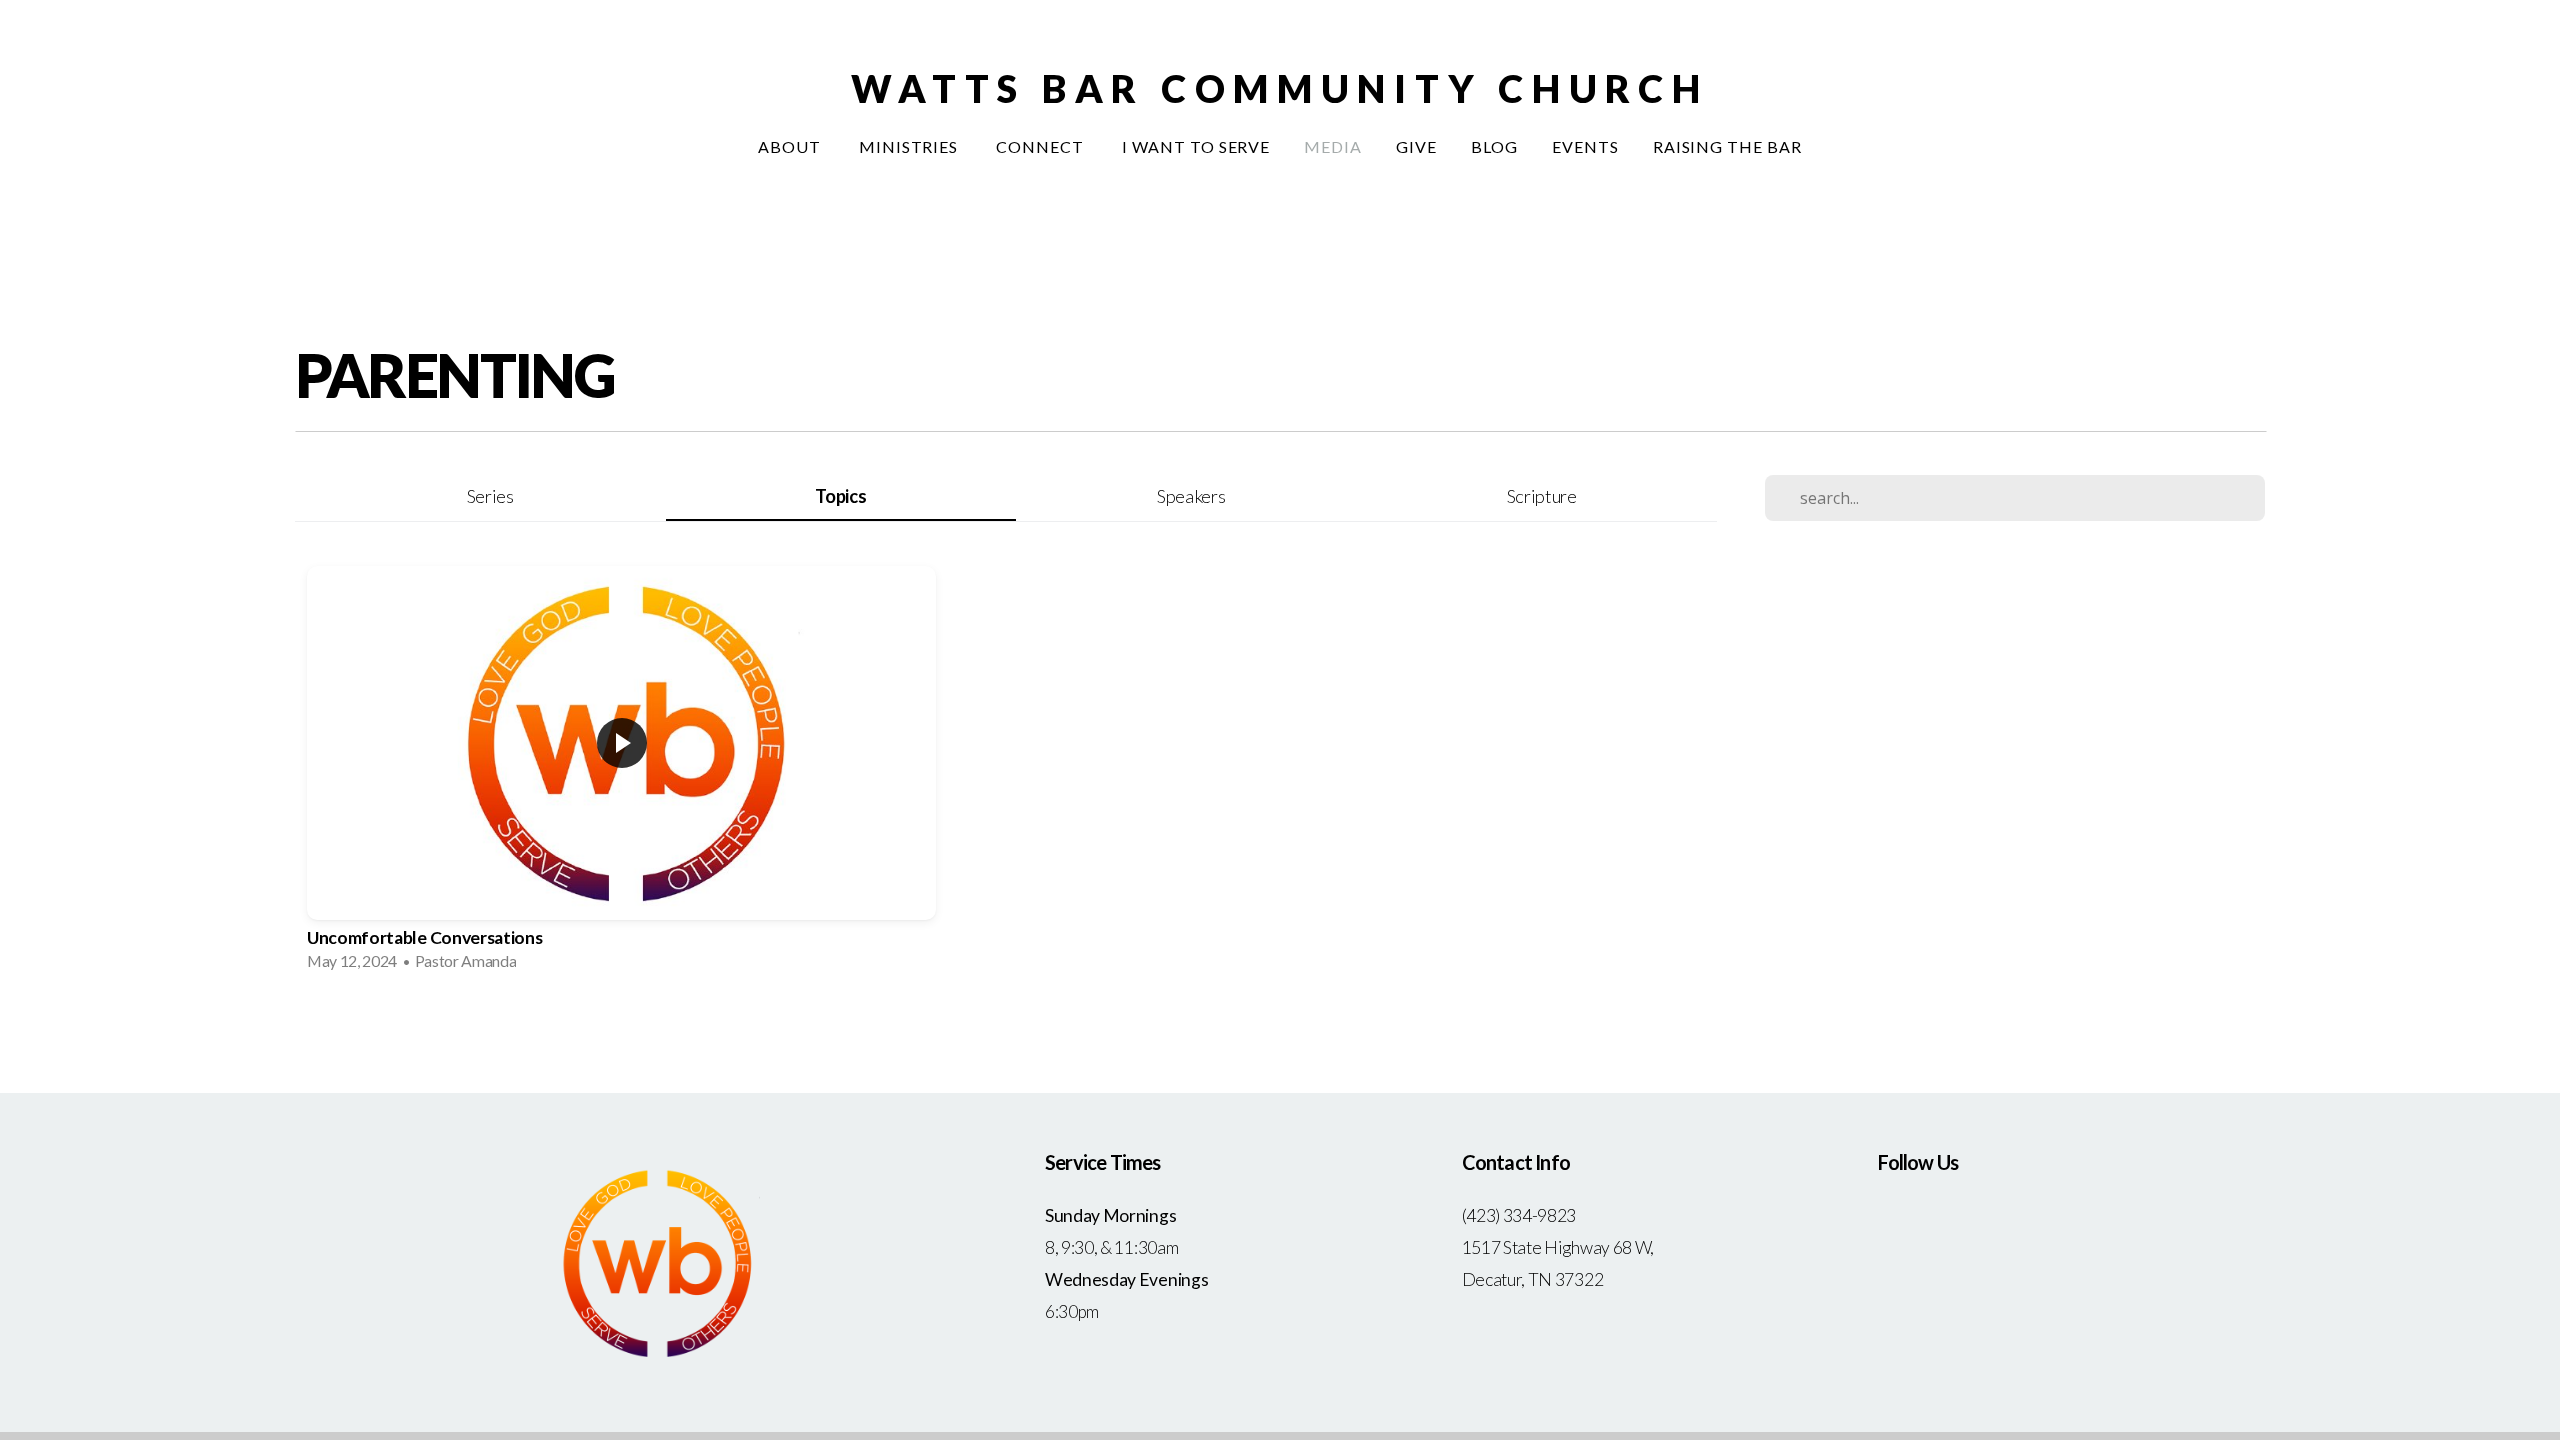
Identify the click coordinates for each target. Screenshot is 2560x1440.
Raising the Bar (1727, 146)
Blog (1494, 146)
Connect (1042, 146)
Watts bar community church (1279, 88)
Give (1416, 146)
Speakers (1191, 496)
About (791, 146)
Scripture (1542, 496)
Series (490, 496)
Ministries (911, 146)
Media (1333, 146)
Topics (840, 496)
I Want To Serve (1196, 146)
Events (1585, 146)
